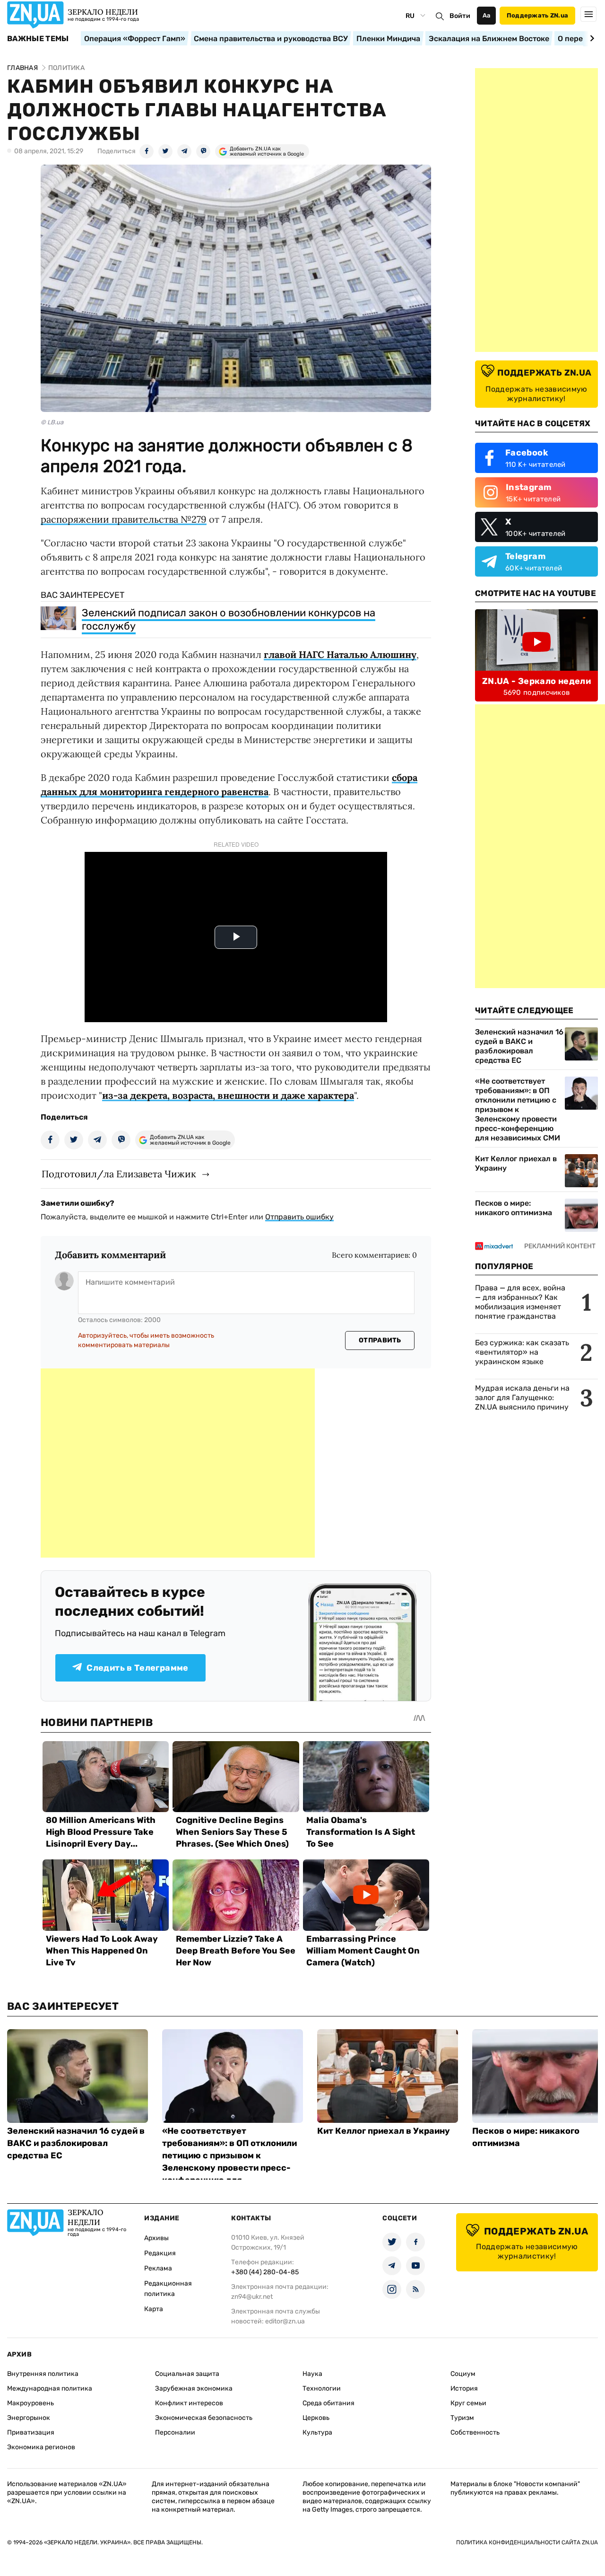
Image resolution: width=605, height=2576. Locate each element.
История (464, 2388)
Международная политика (50, 2388)
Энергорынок (29, 2418)
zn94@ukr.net (252, 2297)
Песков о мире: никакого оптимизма (514, 1208)
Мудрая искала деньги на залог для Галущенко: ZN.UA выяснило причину (522, 1398)
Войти (460, 16)
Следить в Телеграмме (137, 1668)
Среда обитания (328, 2403)
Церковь (316, 2418)
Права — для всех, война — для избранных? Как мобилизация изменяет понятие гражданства (520, 1302)
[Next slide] (591, 38)
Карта (154, 2309)
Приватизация (31, 2432)
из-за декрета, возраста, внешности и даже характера (228, 1095)
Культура (317, 2432)
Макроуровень (30, 2403)
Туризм (462, 2418)
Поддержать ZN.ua (537, 15)
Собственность (475, 2432)
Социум (463, 2374)
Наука (312, 2374)
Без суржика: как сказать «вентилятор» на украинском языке (522, 1352)
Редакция (160, 2253)
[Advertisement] (178, 1463)
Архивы (156, 2238)
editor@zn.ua (285, 2321)
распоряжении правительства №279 (124, 519)
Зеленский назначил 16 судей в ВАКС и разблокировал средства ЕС (519, 1046)
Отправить (380, 1340)
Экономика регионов (41, 2447)
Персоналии (175, 2432)
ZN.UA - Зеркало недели (536, 681)
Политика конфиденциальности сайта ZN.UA (527, 2542)
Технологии (322, 2388)
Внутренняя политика (43, 2374)
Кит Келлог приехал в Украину (516, 1163)
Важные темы (38, 39)
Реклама (158, 2268)
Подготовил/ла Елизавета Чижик (119, 1174)
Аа (487, 15)
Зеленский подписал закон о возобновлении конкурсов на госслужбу (229, 619)
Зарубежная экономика (194, 2388)
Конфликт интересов (189, 2403)
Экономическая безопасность (204, 2418)
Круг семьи (468, 2403)
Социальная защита (187, 2374)
